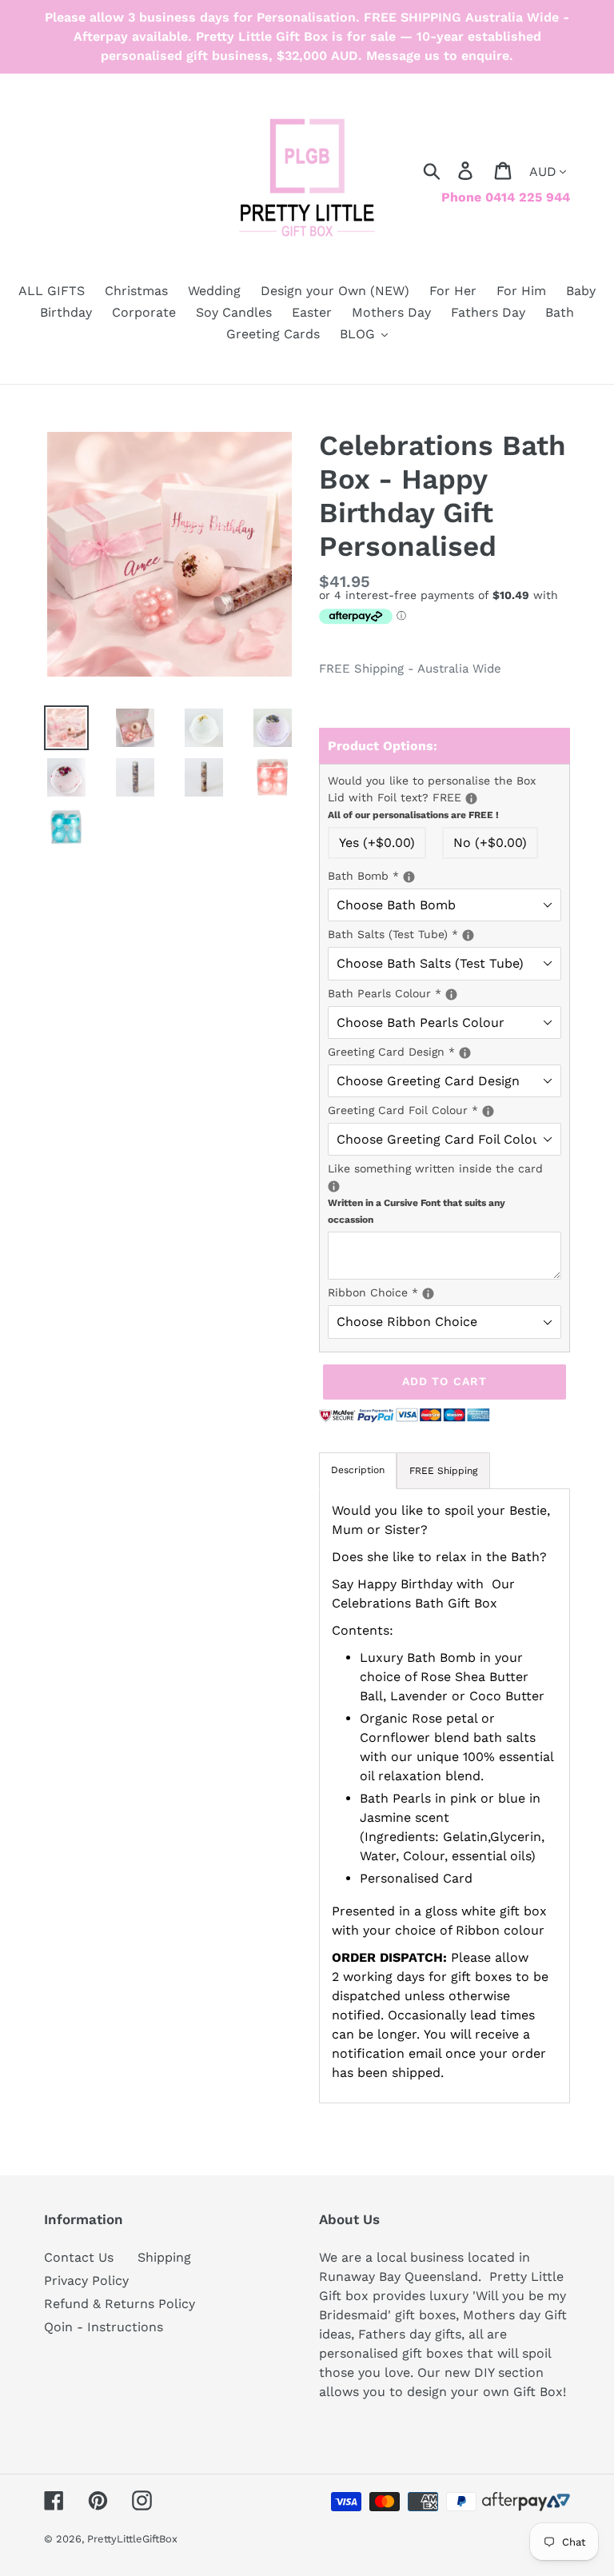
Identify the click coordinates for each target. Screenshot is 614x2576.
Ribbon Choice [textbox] (445, 1292)
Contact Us (79, 2257)
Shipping (164, 2257)
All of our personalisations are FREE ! (413, 815)
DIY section (509, 2372)
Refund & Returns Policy (120, 2304)
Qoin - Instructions (104, 2327)
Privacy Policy (86, 2280)
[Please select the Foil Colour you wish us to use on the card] (488, 1111)
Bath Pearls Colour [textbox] (445, 992)
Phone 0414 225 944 (506, 197)
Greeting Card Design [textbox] (439, 1051)
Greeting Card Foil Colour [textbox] (445, 1109)
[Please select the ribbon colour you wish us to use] (428, 1294)
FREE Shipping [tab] (443, 1471)
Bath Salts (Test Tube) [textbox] (445, 933)
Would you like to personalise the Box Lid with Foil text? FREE (445, 797)
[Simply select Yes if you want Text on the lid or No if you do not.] (471, 799)
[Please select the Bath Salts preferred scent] (468, 935)
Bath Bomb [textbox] (445, 875)
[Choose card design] (465, 1053)
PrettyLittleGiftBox (132, 2539)
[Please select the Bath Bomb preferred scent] (409, 877)
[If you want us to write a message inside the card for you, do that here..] (334, 1186)
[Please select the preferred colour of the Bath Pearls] (451, 994)
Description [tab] (358, 1470)
